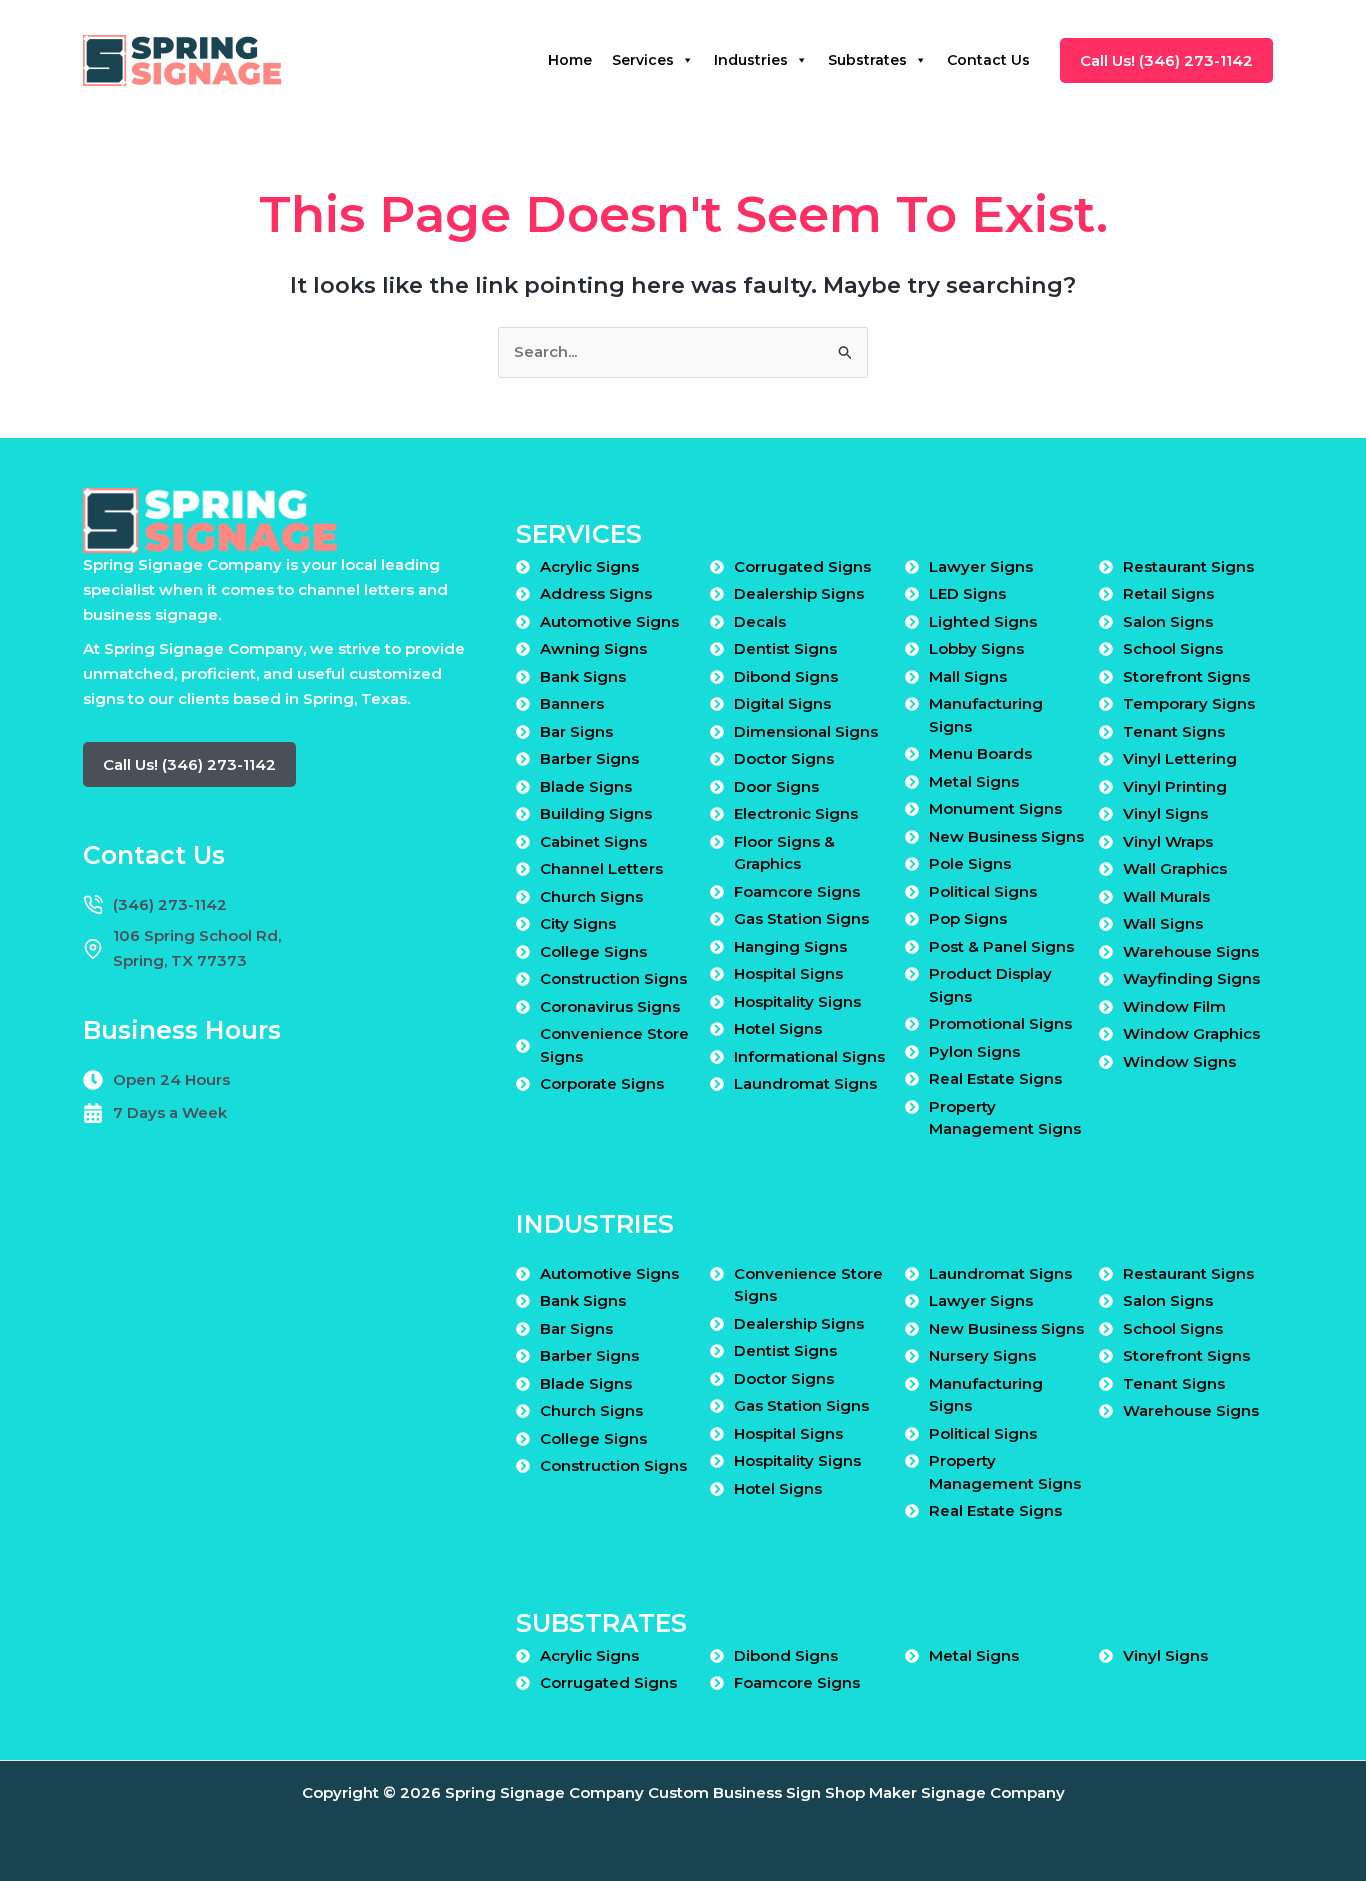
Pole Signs (970, 863)
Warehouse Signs (1191, 951)
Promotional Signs (1000, 1023)
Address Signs (596, 593)
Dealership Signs (799, 593)
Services (643, 60)
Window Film (1174, 1006)
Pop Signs (968, 918)
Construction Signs (613, 978)
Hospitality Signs (797, 1001)
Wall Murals (1166, 896)
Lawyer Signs (981, 566)
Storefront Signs (1186, 676)
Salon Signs (1168, 621)
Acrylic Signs (589, 566)
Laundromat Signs (805, 1083)
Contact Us (988, 60)
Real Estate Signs (995, 1078)
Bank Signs (583, 676)
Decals (760, 621)
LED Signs (967, 593)
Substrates (867, 60)
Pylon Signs (974, 1051)
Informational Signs (809, 1056)
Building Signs (596, 813)
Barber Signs (589, 758)
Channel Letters (601, 868)
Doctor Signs (784, 758)
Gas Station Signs (801, 918)
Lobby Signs (976, 648)
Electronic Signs (796, 813)
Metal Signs (974, 781)
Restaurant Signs (1188, 566)
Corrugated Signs (802, 566)
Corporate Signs (602, 1083)
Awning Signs (593, 648)
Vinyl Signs (1165, 813)
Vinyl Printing (1175, 786)
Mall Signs (968, 676)
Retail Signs (1168, 593)
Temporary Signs (1189, 703)
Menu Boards (980, 753)
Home (570, 60)
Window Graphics (1191, 1033)
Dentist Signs (785, 648)
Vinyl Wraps (1168, 841)
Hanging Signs (790, 946)
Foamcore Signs (797, 891)
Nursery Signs (982, 1355)
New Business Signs (1006, 836)
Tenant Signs (1174, 731)
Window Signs (1179, 1061)
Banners (572, 703)
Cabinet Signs (593, 841)
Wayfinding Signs (1191, 978)
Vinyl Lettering (1180, 758)
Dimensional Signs (806, 731)
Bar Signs (576, 731)
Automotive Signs (609, 621)
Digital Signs (782, 703)
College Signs (593, 951)
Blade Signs (586, 786)
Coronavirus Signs (610, 1006)
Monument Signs (995, 808)
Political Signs (983, 891)
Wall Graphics (1175, 868)
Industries (751, 60)
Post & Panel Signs (1001, 946)
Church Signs (591, 896)
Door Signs (776, 786)
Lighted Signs (983, 621)
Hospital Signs (788, 973)
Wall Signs (1163, 923)
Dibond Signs (786, 676)
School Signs (1173, 648)
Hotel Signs (778, 1028)
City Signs (578, 923)
